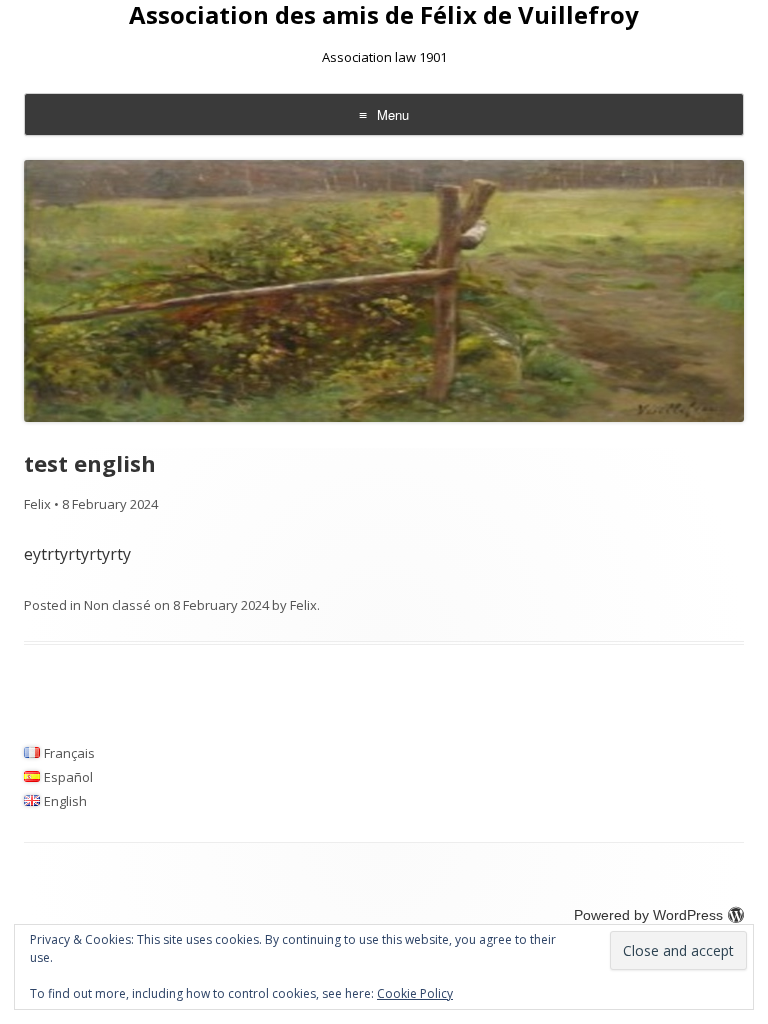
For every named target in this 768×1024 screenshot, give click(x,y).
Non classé (117, 605)
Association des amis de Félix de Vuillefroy (384, 15)
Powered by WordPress (648, 915)
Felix (37, 504)
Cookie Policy (415, 993)
